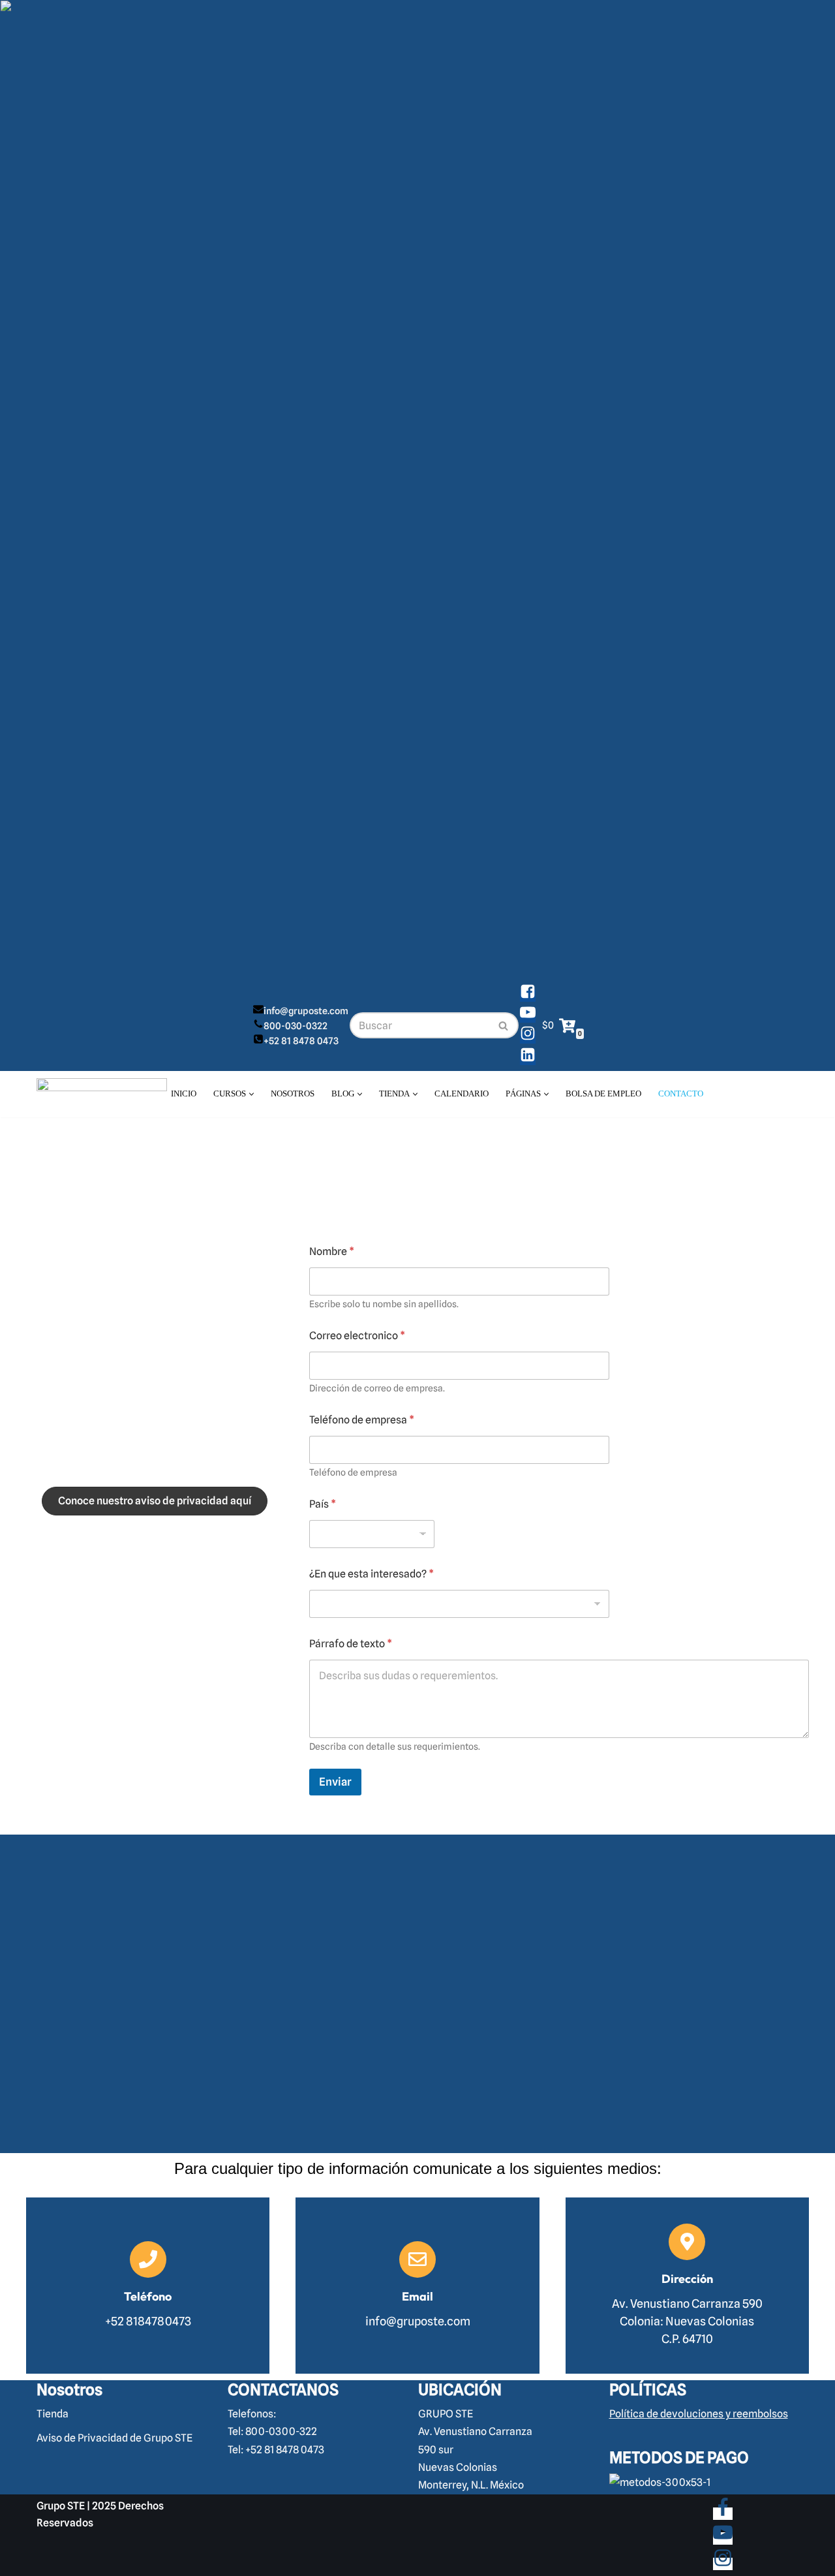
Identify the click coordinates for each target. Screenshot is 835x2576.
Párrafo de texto (351, 1644)
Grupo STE (61, 2506)
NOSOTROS (293, 1094)
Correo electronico (357, 1336)
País (323, 1504)
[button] (251, 1094)
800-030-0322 (296, 1026)
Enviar (335, 1782)
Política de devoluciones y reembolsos (699, 2414)
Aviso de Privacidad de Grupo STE (114, 2439)
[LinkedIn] (528, 1059)
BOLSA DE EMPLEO (603, 1094)
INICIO (184, 1094)
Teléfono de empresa (362, 1420)
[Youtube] (528, 1016)
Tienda (53, 2414)
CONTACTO (681, 1094)
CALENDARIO (462, 1094)
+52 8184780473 (155, 1407)
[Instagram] (528, 1037)
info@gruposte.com (306, 1011)
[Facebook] (528, 996)
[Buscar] (504, 1025)
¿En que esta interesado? (372, 1574)
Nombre (332, 1251)
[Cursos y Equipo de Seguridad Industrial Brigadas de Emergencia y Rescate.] (102, 1094)
